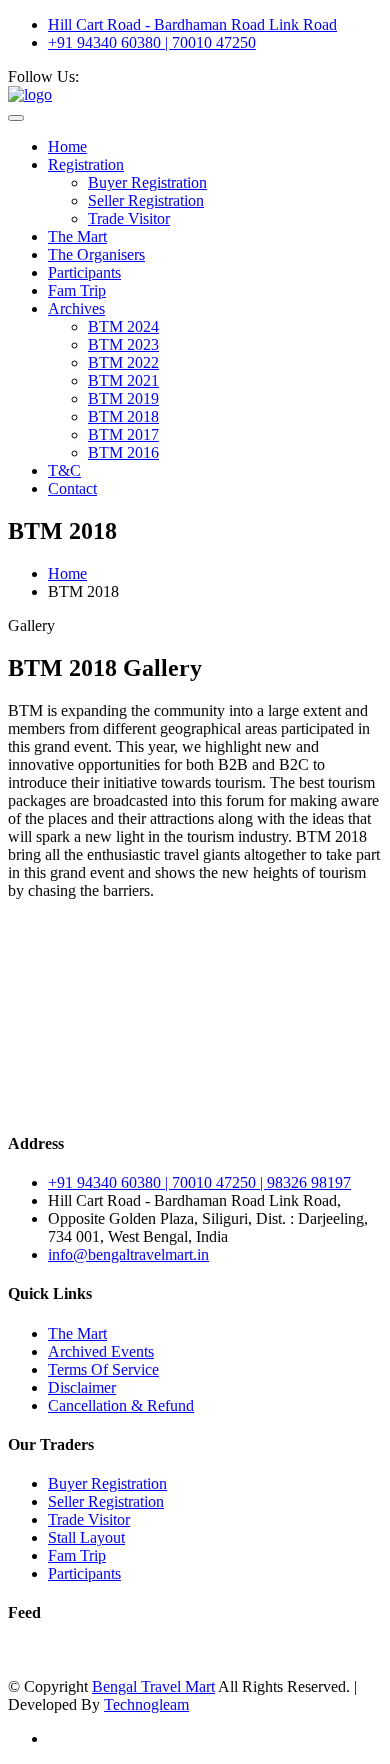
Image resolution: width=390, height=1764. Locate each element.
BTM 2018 (123, 416)
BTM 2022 (123, 362)
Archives (76, 308)
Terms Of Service (103, 1369)
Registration (86, 164)
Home (67, 146)
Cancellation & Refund (121, 1405)
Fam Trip (77, 290)
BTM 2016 (123, 452)
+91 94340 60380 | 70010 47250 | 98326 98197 (199, 1182)
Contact (72, 488)
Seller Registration (146, 200)
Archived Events (101, 1351)
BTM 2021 (123, 380)
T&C (64, 470)
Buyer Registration (147, 182)
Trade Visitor (129, 218)
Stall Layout (86, 1537)
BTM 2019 (123, 398)
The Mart (77, 236)
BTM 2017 (123, 434)
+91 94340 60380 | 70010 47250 (152, 42)
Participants (84, 272)
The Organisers (96, 254)
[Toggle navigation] (16, 118)
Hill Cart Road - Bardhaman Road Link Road (192, 24)
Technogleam (146, 1704)
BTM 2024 (123, 326)
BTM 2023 (123, 344)
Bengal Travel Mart (153, 1686)
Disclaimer (82, 1387)
